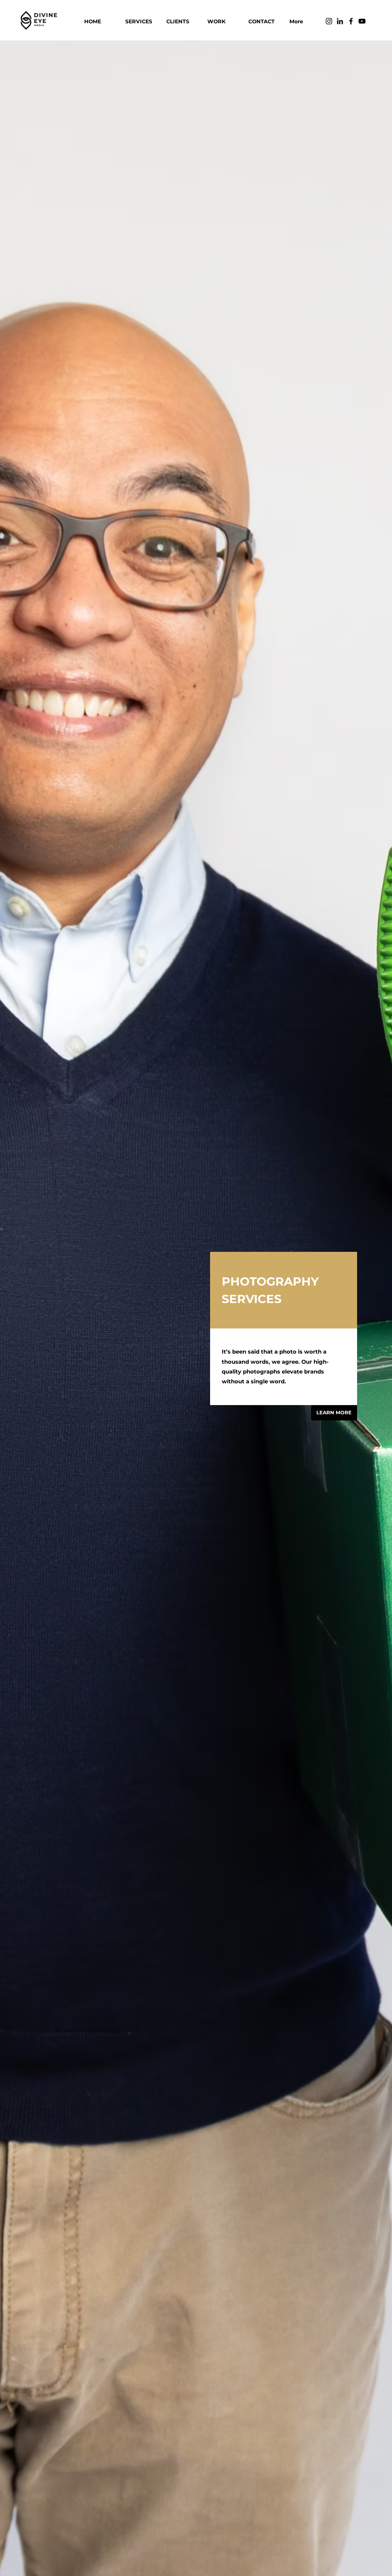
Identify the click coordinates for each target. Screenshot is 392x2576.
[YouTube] (362, 21)
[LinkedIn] (340, 21)
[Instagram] (329, 21)
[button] (141, 21)
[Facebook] (351, 21)
